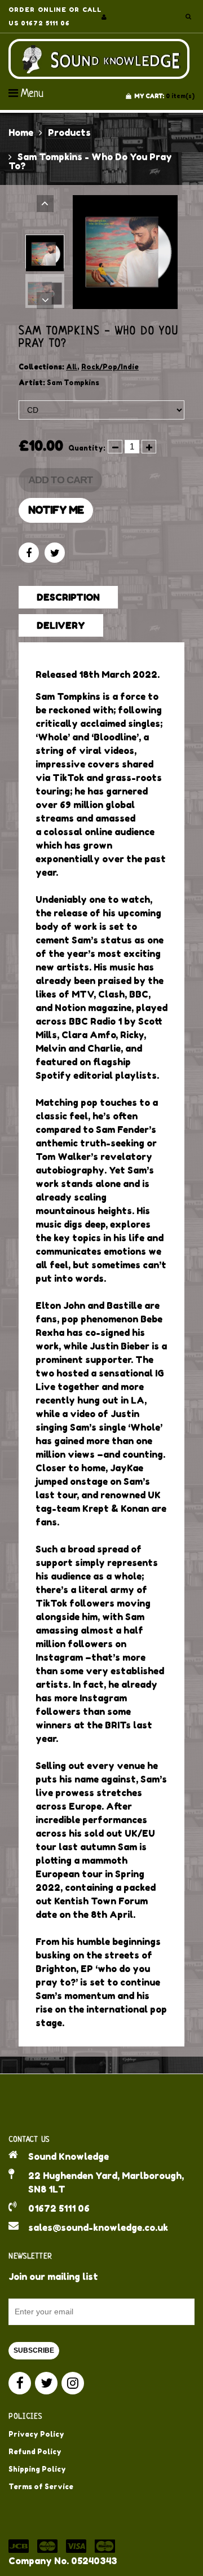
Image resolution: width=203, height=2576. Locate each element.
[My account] (104, 17)
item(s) (164, 96)
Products (69, 133)
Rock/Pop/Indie (110, 367)
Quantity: (87, 448)
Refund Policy (35, 2452)
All (72, 367)
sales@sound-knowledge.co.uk (98, 2227)
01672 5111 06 (59, 2208)
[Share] (29, 553)
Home (21, 133)
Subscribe (34, 2350)
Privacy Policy (36, 2434)
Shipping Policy (37, 2469)
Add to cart (60, 480)
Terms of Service (41, 2487)
